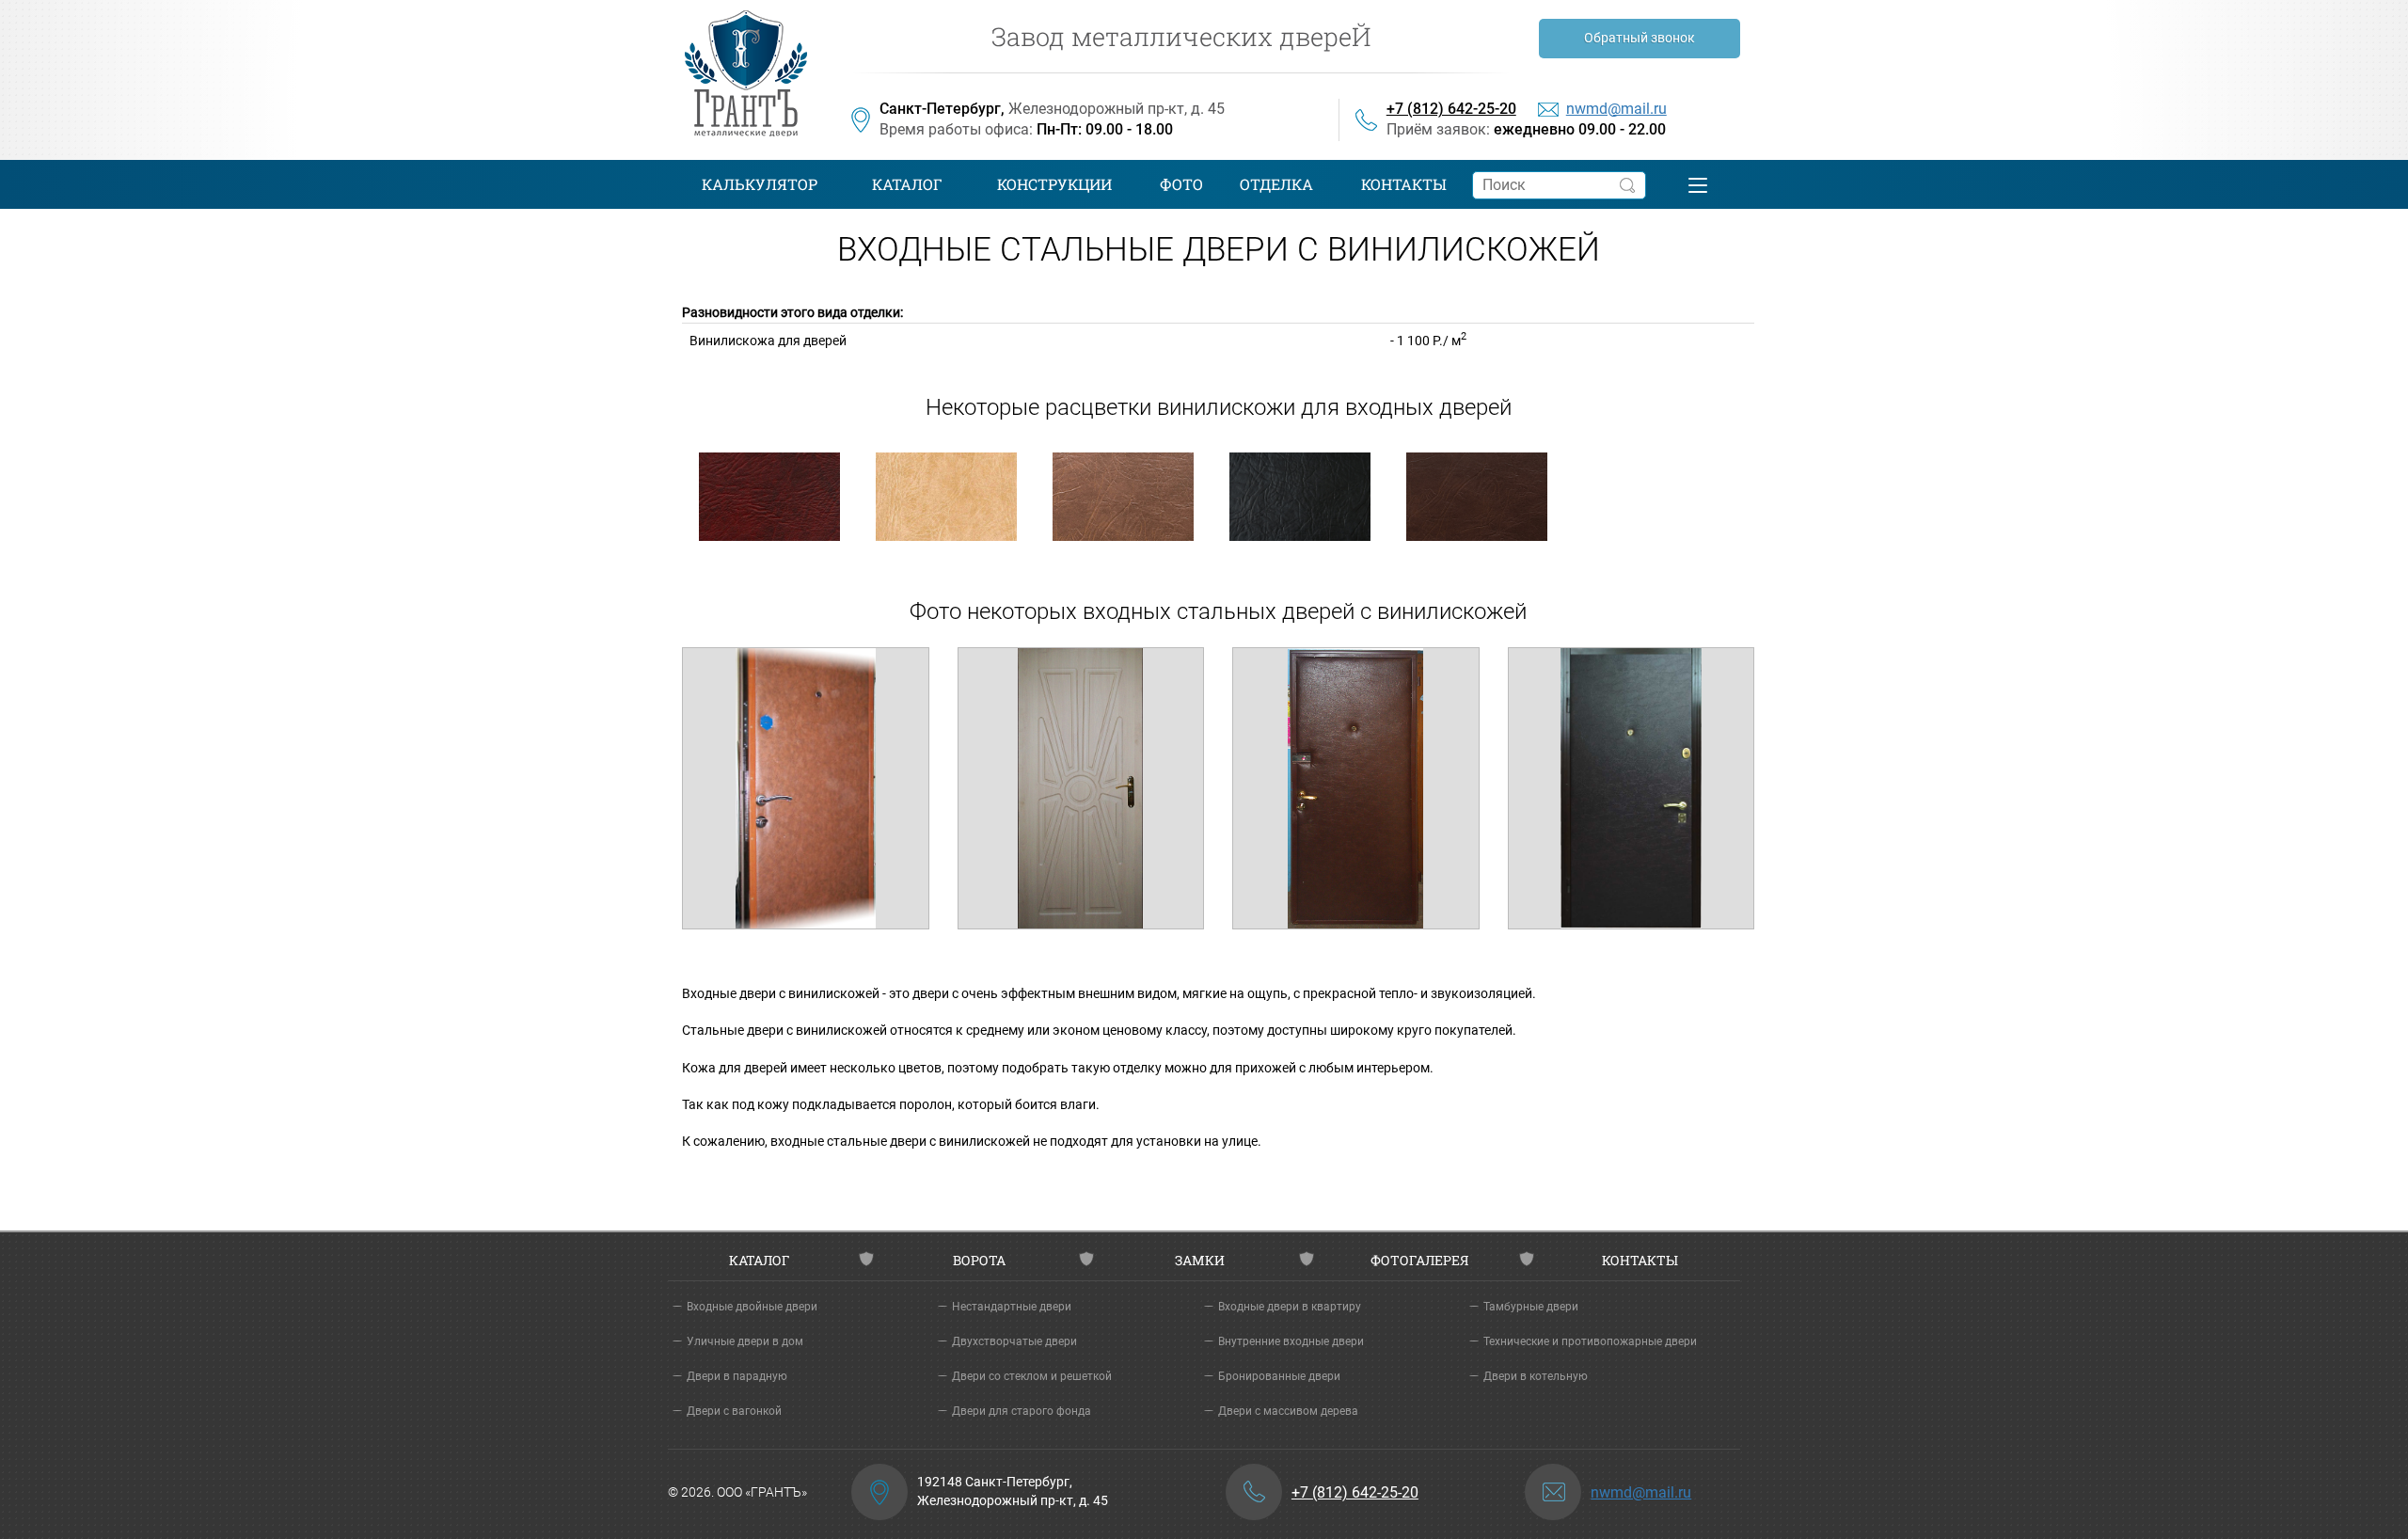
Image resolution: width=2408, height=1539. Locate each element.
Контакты (1404, 184)
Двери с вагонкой (734, 1411)
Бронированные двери (1279, 1376)
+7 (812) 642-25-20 (1451, 109)
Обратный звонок (1640, 38)
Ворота (979, 1260)
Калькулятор (760, 184)
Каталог (907, 184)
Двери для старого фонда (1022, 1411)
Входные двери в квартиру (1290, 1307)
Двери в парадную (737, 1376)
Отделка (1276, 184)
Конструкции (1054, 184)
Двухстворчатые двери (1014, 1341)
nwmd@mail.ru (1616, 109)
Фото (1181, 184)
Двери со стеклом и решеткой (1032, 1376)
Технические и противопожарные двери (1590, 1341)
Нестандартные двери (1012, 1307)
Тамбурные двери (1531, 1307)
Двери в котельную (1536, 1376)
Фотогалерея (1419, 1260)
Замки (1200, 1260)
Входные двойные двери (752, 1307)
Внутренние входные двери (1291, 1341)
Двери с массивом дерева (1288, 1411)
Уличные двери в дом (745, 1341)
